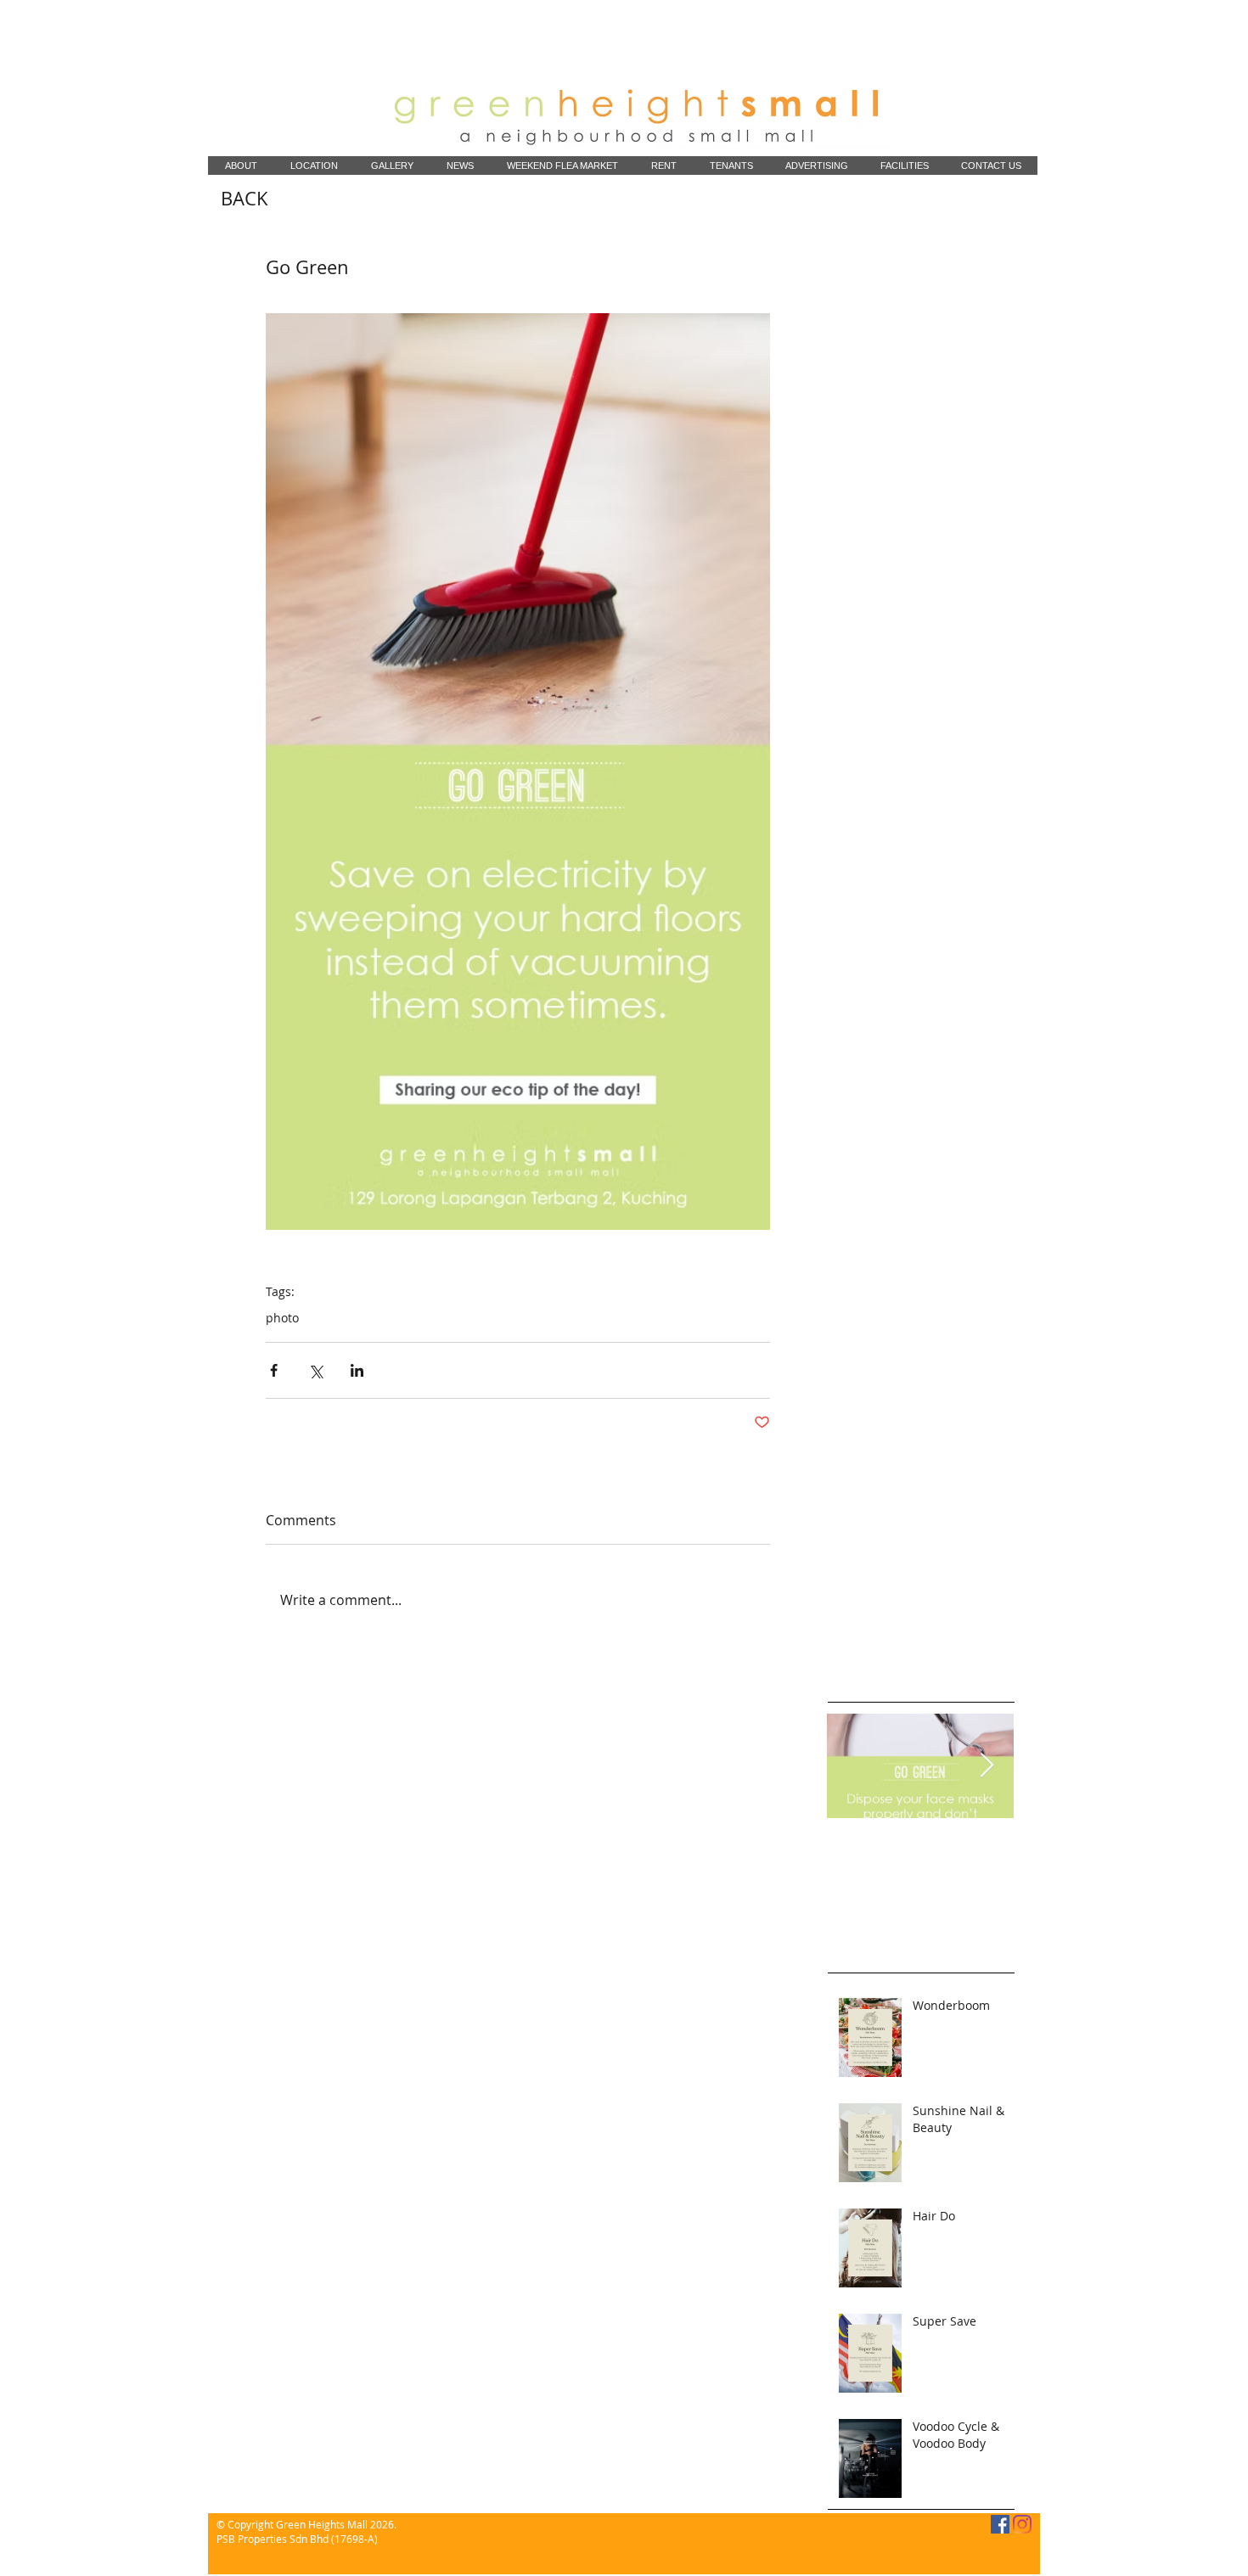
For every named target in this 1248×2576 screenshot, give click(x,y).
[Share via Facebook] (274, 1370)
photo (282, 1318)
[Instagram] (1022, 2524)
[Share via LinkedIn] (357, 1370)
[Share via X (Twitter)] (315, 1370)
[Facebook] (1000, 2524)
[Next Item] (987, 1766)
